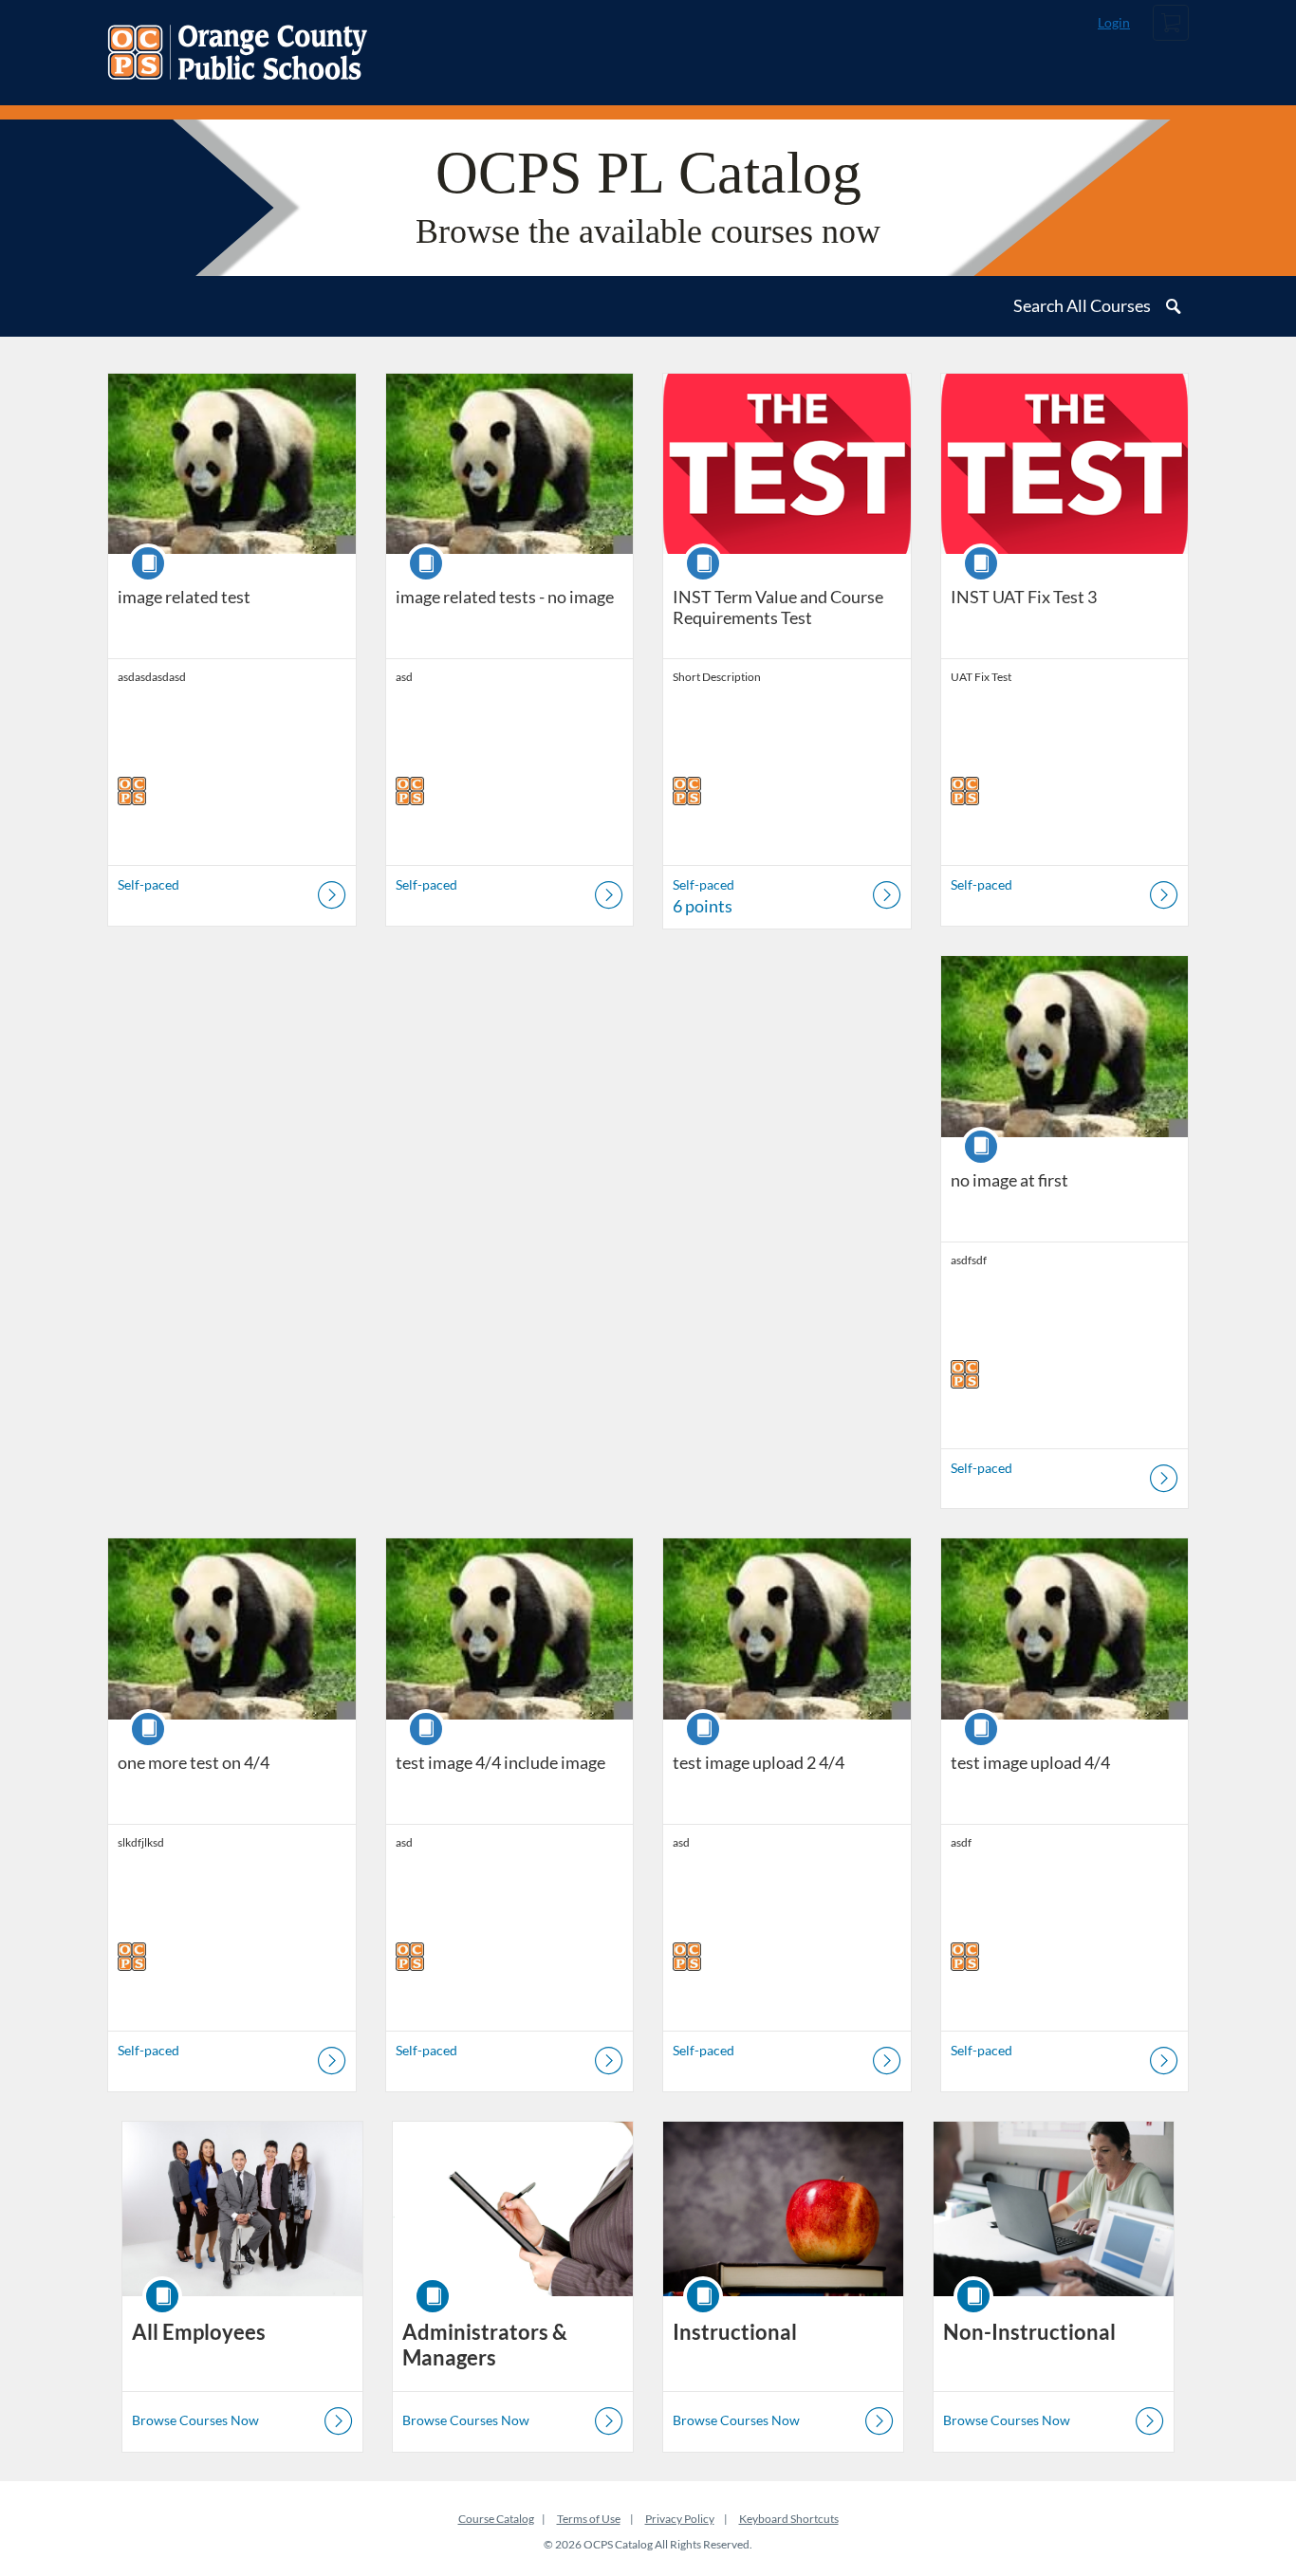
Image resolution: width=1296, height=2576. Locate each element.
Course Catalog (496, 2519)
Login (1114, 22)
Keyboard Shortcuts (789, 2519)
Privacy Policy (680, 2519)
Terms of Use (589, 2519)
